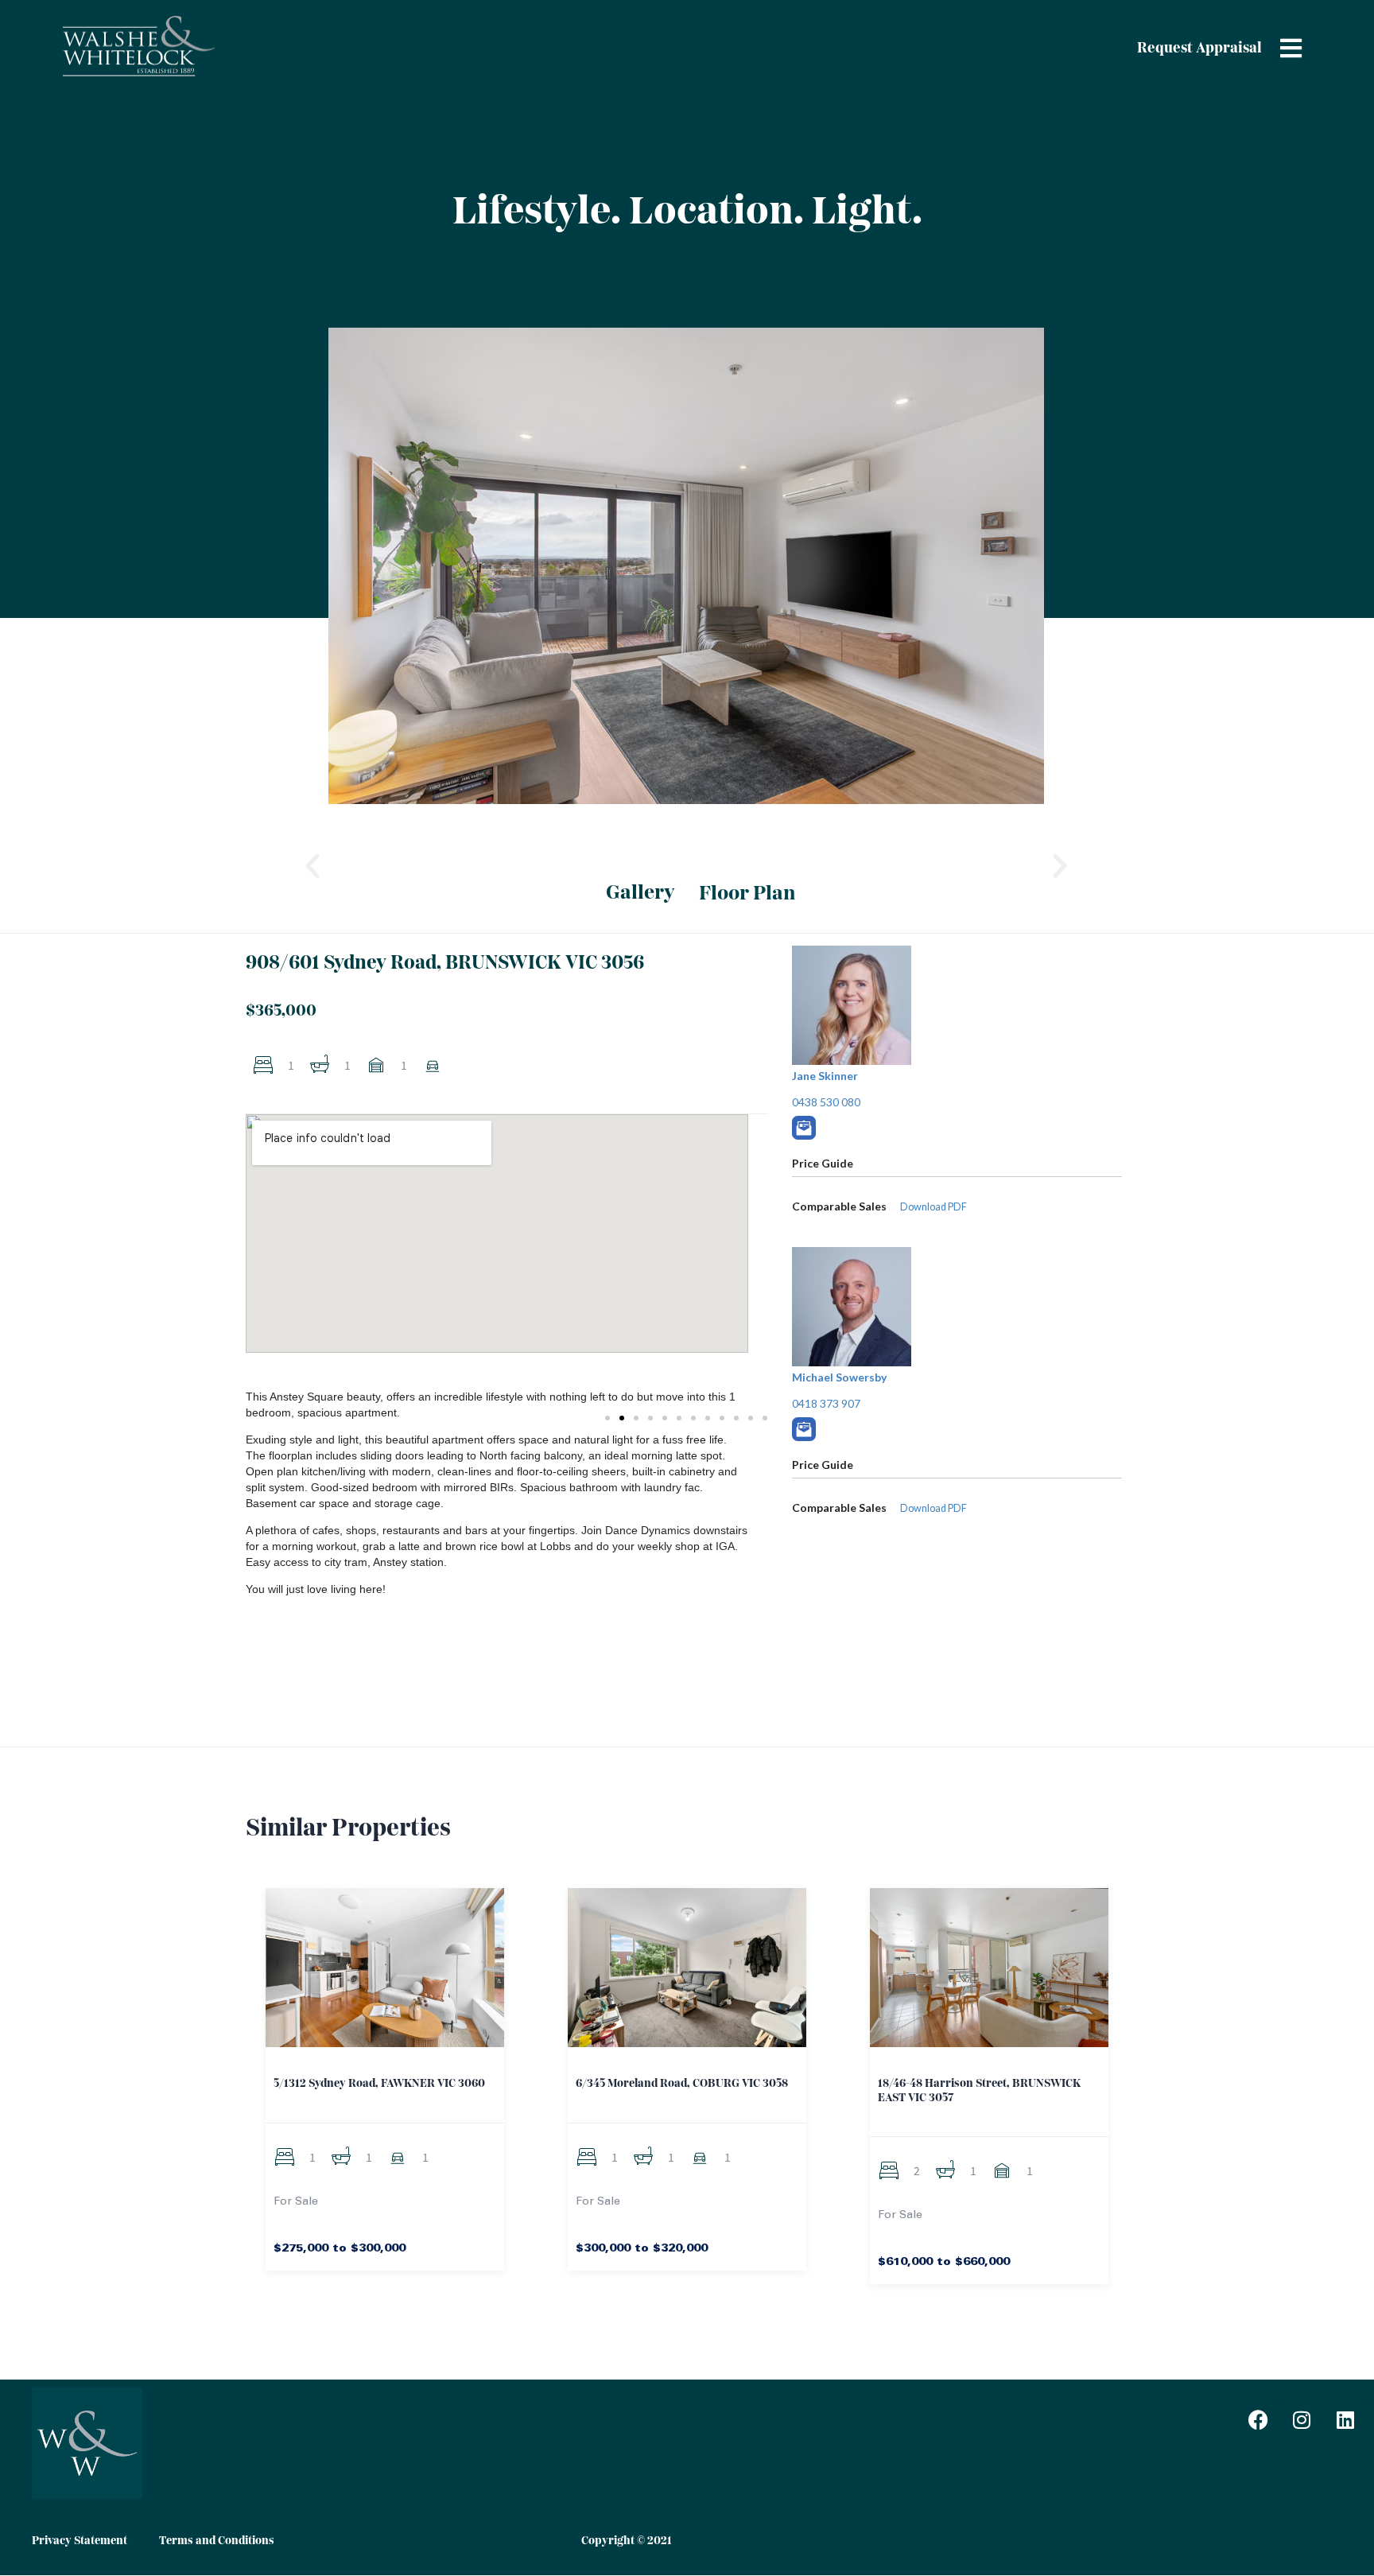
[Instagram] (1302, 2419)
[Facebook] (1258, 2419)
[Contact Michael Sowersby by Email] (804, 1429)
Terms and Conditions (217, 2541)
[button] (312, 866)
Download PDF (933, 1508)
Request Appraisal (1199, 49)
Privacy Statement (80, 2541)
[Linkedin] (1345, 2419)
